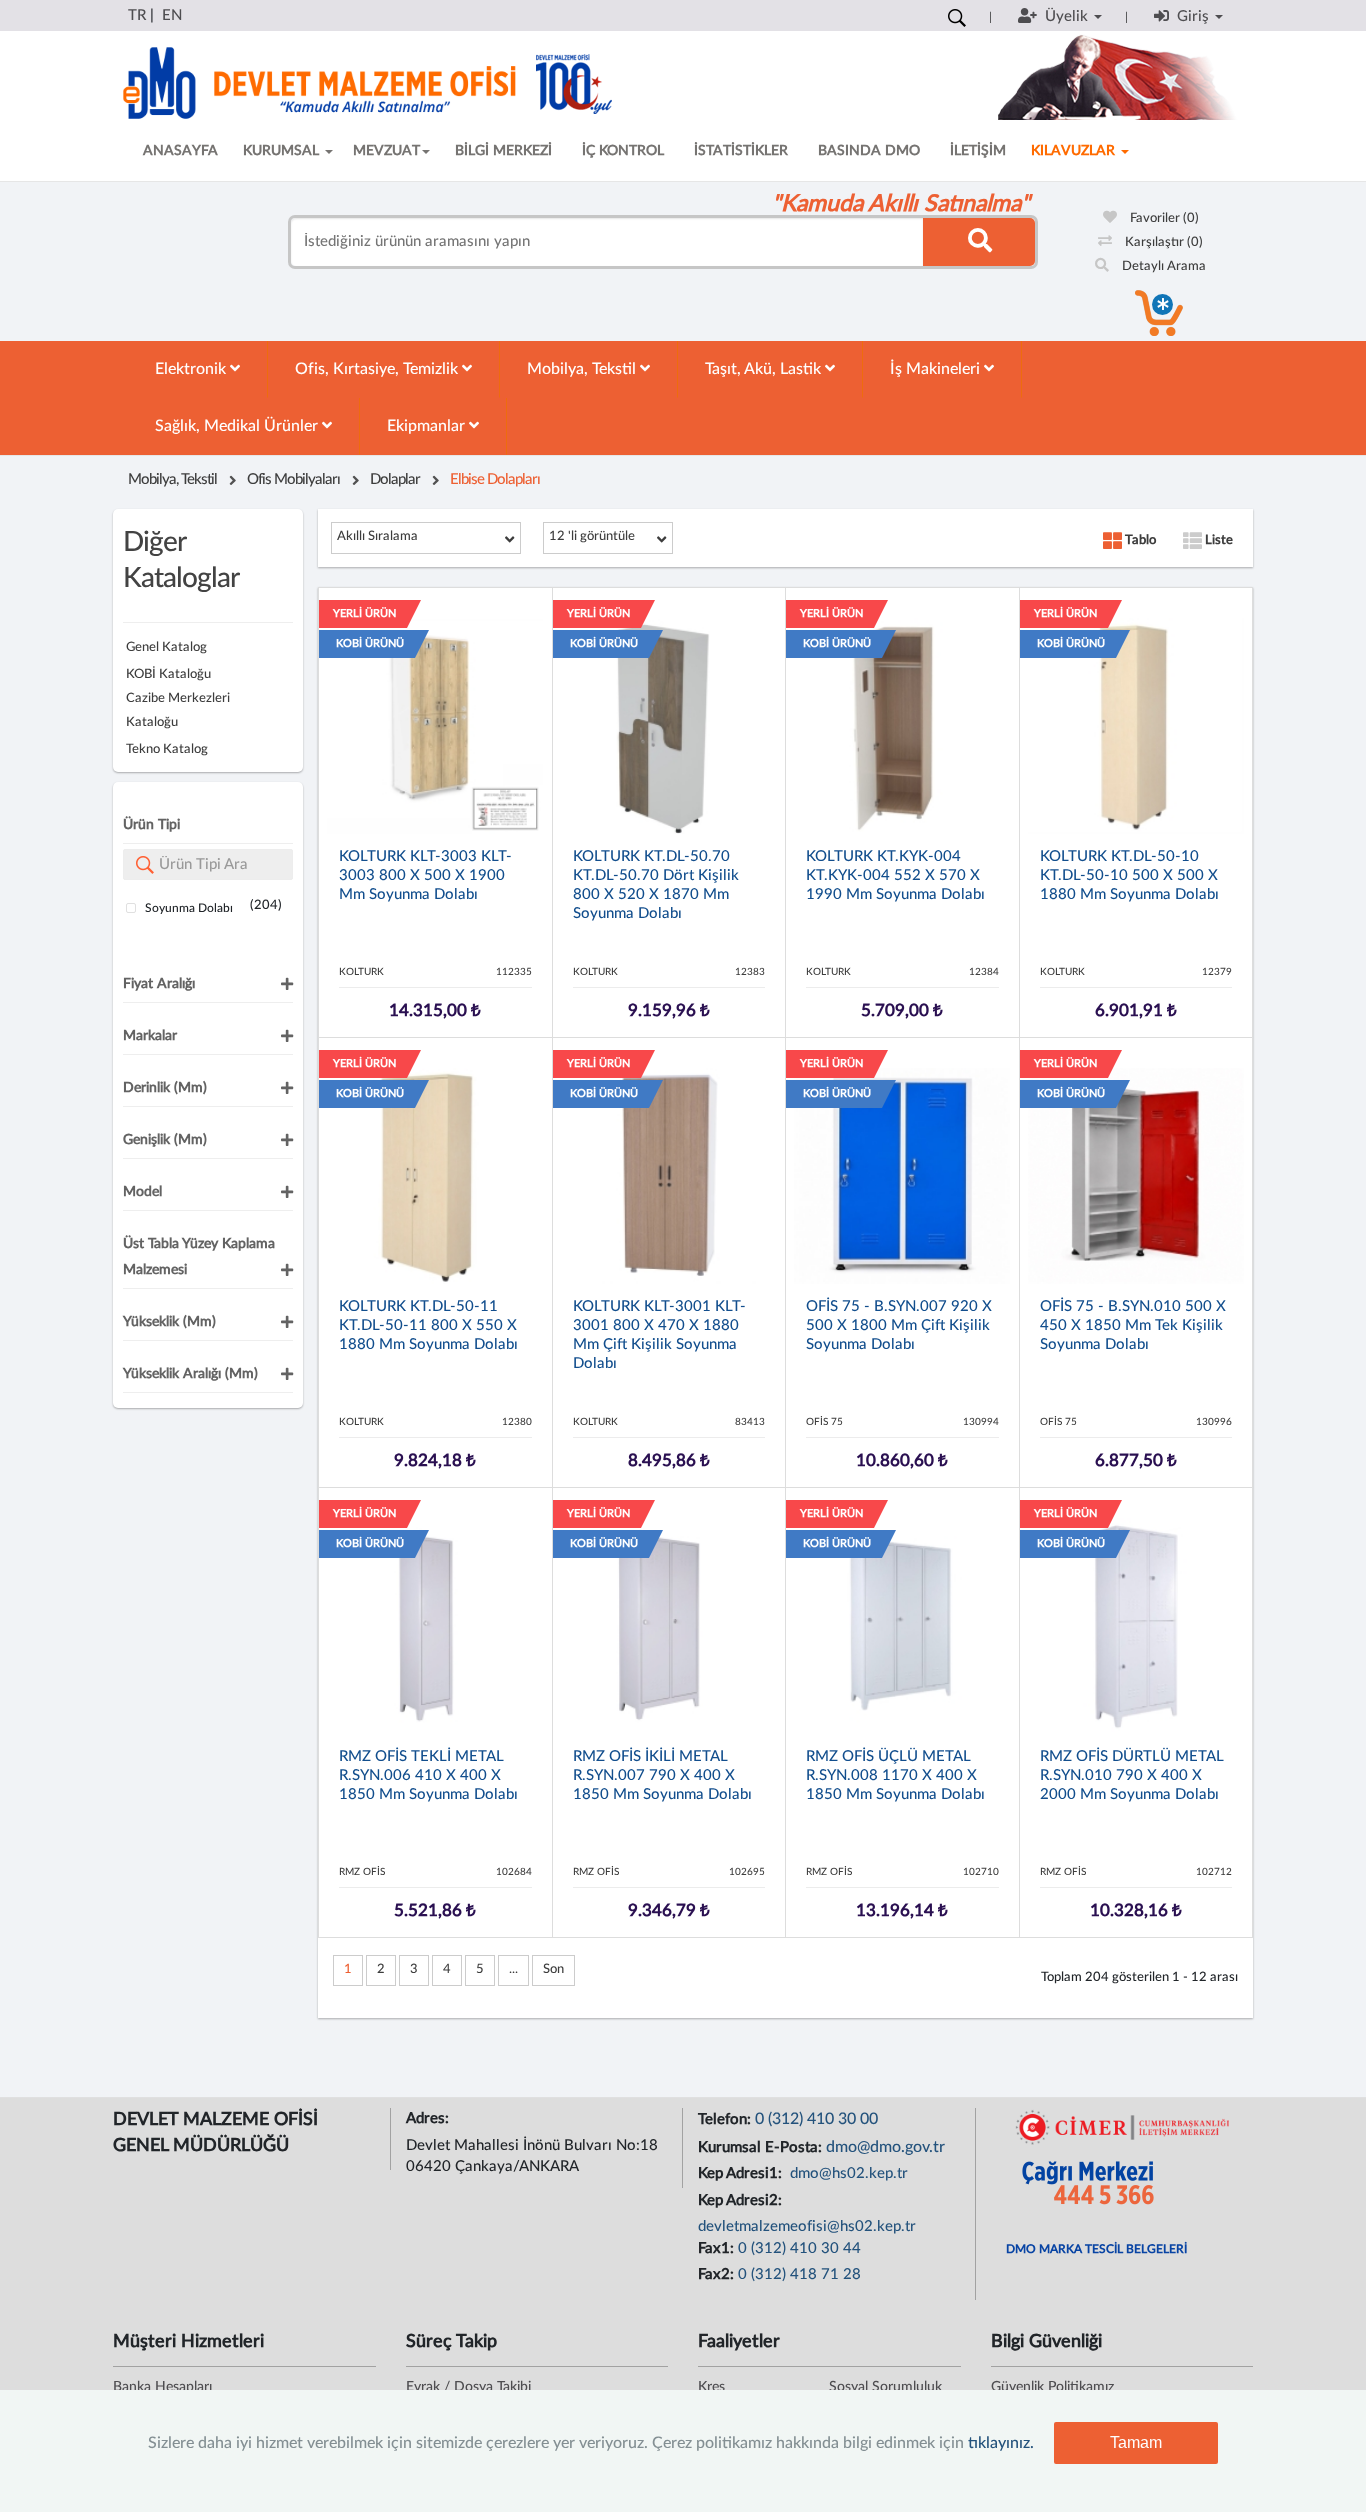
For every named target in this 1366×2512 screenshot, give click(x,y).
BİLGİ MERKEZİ (503, 151)
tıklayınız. (1001, 2443)
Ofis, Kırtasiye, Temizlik (378, 369)
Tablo (1139, 540)
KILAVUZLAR (1075, 151)
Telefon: (726, 2119)
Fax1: (718, 2248)
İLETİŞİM (978, 151)
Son (553, 1969)
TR (137, 15)
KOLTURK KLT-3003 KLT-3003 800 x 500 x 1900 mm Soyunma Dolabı (425, 875)
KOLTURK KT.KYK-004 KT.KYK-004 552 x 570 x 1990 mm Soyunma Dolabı (895, 875)
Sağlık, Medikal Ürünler (238, 426)
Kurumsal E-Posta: (762, 2147)
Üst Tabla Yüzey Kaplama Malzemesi (199, 1257)
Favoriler (1163, 218)
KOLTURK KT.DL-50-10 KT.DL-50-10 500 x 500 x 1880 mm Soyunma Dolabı (1129, 875)
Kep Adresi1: (742, 2173)
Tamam (1136, 2442)
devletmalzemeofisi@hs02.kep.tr (807, 2226)
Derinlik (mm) (165, 1088)
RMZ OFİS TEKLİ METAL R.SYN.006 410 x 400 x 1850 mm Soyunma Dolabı (428, 1775)
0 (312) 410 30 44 (799, 2248)
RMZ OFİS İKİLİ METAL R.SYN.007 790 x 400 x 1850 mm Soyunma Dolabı (662, 1775)
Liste (1217, 540)
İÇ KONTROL (623, 151)
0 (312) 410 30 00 (816, 2119)
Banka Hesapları (162, 2387)
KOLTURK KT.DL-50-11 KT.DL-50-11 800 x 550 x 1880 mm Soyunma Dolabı (428, 1325)
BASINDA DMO (869, 151)
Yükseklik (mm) (169, 1322)
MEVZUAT (386, 151)
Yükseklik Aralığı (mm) (190, 1374)
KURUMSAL (283, 151)
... (513, 1969)
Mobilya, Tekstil (583, 369)
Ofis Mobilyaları (293, 479)
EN (172, 15)
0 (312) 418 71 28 (799, 2274)
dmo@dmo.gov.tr (885, 2147)
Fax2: (718, 2274)
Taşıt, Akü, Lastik (765, 369)
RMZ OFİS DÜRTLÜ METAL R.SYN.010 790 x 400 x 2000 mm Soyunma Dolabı (1132, 1775)
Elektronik (192, 369)
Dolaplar (395, 479)
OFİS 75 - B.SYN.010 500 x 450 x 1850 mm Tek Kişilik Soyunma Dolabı (1133, 1325)
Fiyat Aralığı (159, 984)
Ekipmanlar (428, 426)
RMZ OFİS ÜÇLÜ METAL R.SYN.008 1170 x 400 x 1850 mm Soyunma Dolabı (895, 1775)
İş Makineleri (937, 369)
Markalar (150, 1036)
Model (142, 1192)
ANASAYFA (180, 151)
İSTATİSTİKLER (741, 151)
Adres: (429, 2118)
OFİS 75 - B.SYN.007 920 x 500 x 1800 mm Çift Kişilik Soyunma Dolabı (899, 1325)
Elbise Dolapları (495, 479)
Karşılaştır (1162, 242)
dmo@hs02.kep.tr (847, 2173)
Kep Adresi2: (742, 2200)
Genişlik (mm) (165, 1140)
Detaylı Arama (1162, 266)
